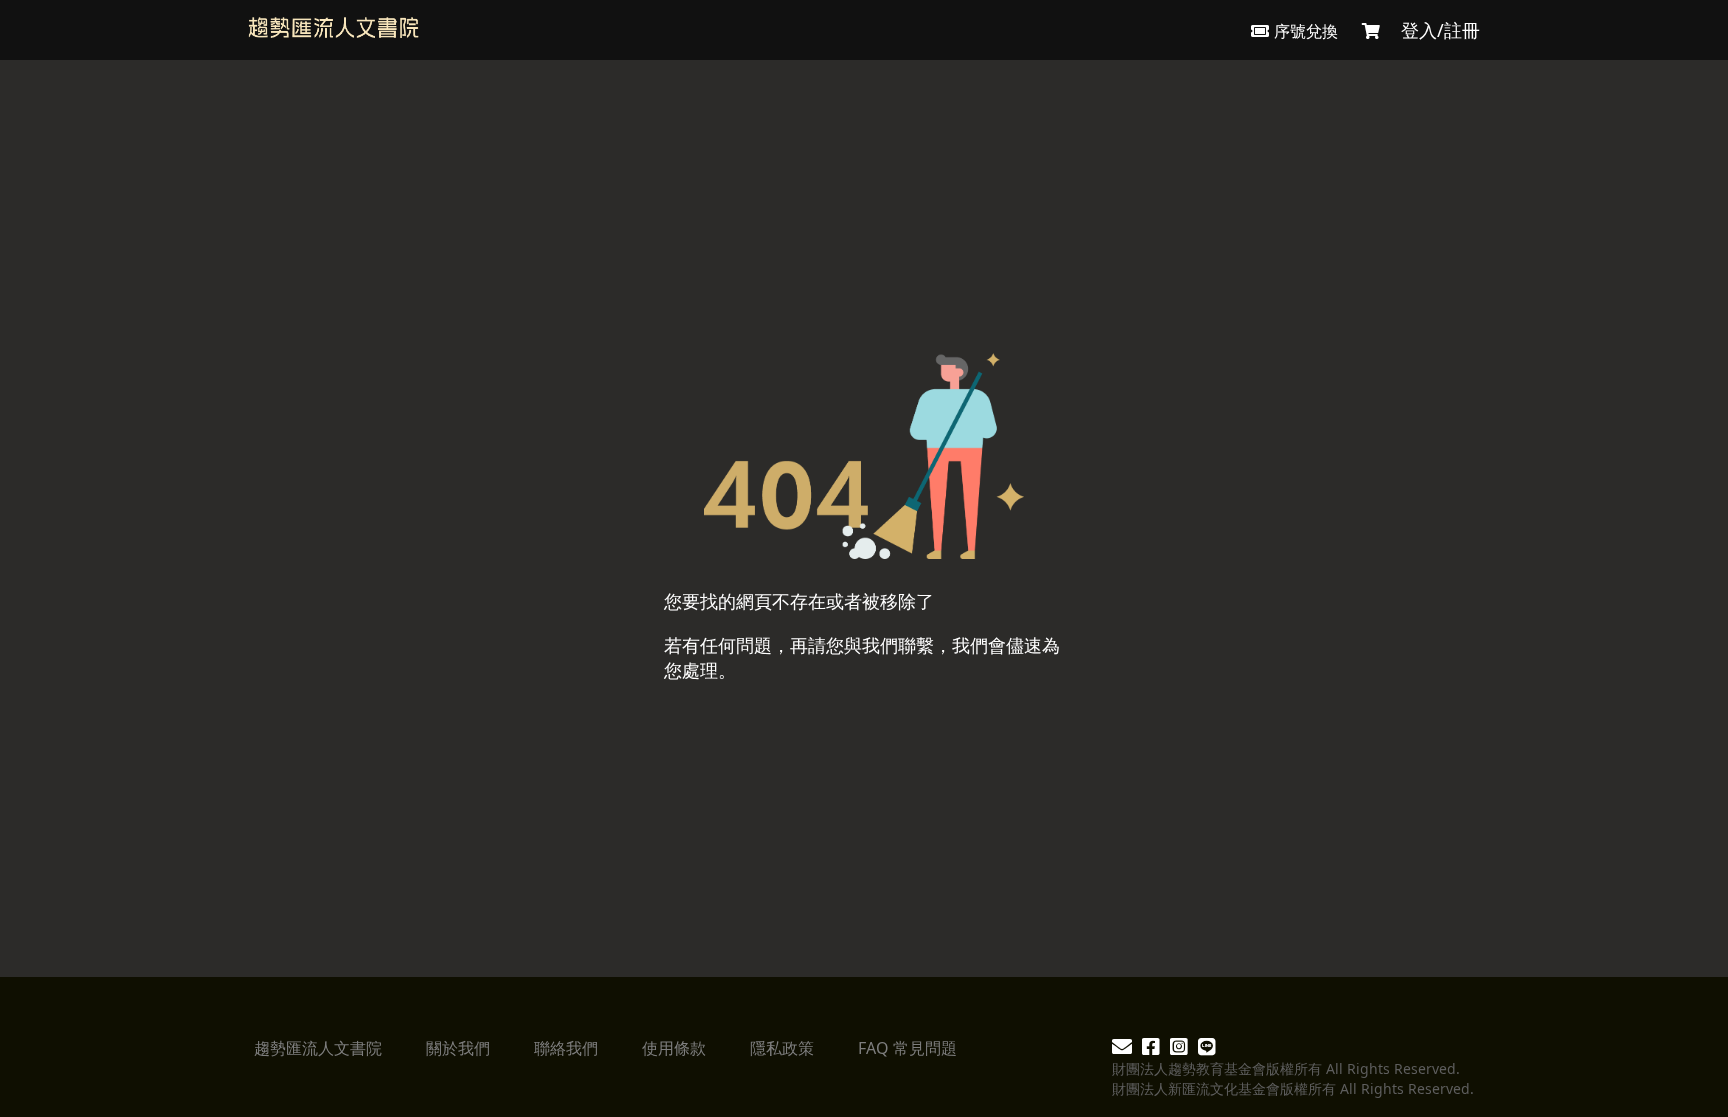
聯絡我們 (566, 1048)
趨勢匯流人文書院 (318, 1048)
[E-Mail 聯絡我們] (1122, 1048)
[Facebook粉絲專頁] (1151, 1048)
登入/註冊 (1440, 30)
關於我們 (458, 1048)
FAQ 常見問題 (907, 1048)
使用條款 (674, 1048)
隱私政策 (782, 1048)
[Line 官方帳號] (1207, 1048)
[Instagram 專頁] (1179, 1048)
